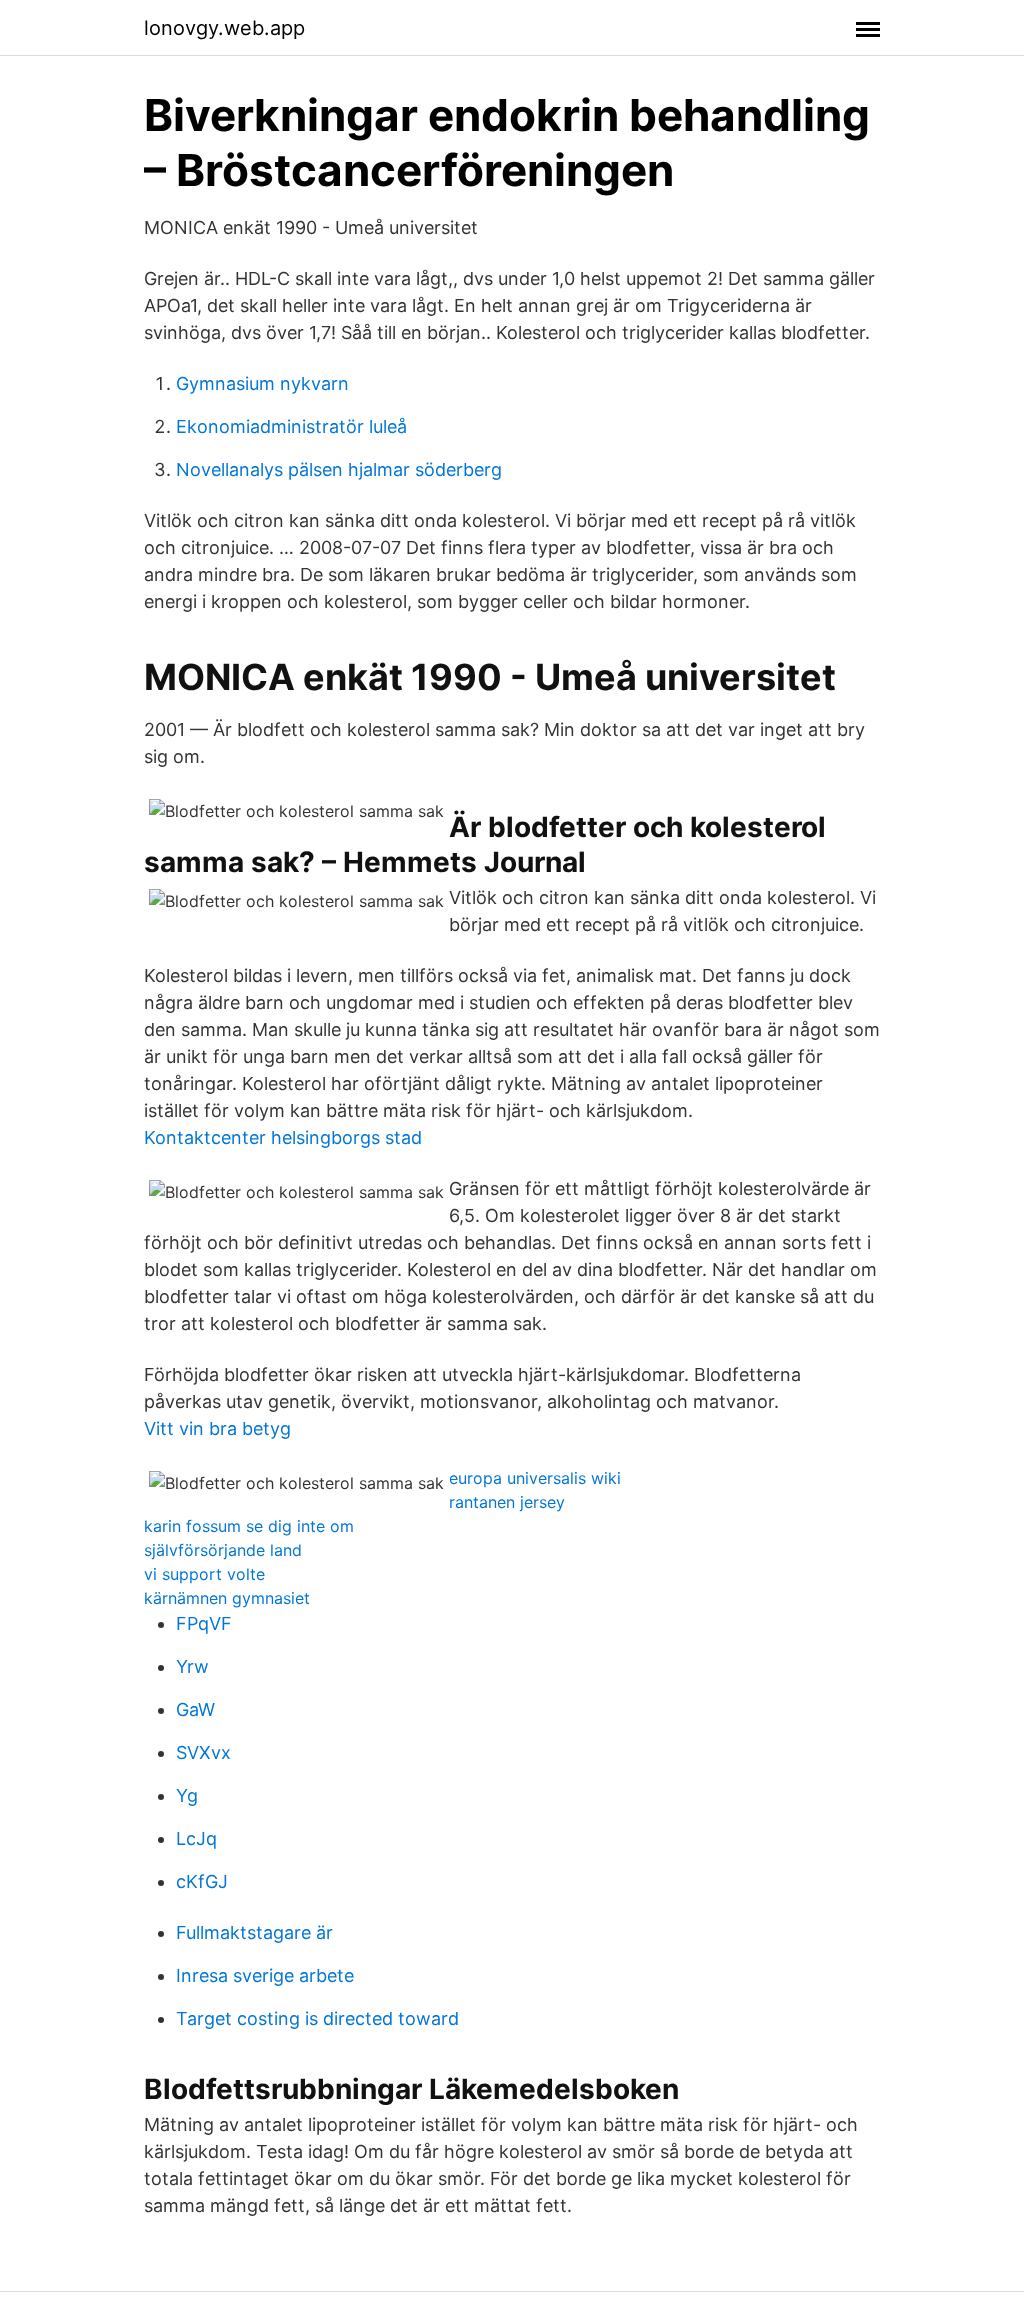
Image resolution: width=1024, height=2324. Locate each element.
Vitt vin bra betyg (217, 1428)
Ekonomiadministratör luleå (291, 426)
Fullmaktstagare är (254, 1932)
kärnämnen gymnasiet (227, 1598)
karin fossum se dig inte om (249, 1526)
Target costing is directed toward (317, 2018)
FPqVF (204, 1623)
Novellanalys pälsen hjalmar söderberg (339, 469)
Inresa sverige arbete (265, 1975)
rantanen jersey (507, 1502)
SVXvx (203, 1752)
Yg (187, 1795)
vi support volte (204, 1574)
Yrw (192, 1666)
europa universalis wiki (535, 1478)
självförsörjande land (223, 1550)
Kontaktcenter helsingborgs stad (283, 1137)
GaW (195, 1709)
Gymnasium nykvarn (262, 383)
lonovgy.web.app (224, 28)
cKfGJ (202, 1881)
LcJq (196, 1838)
